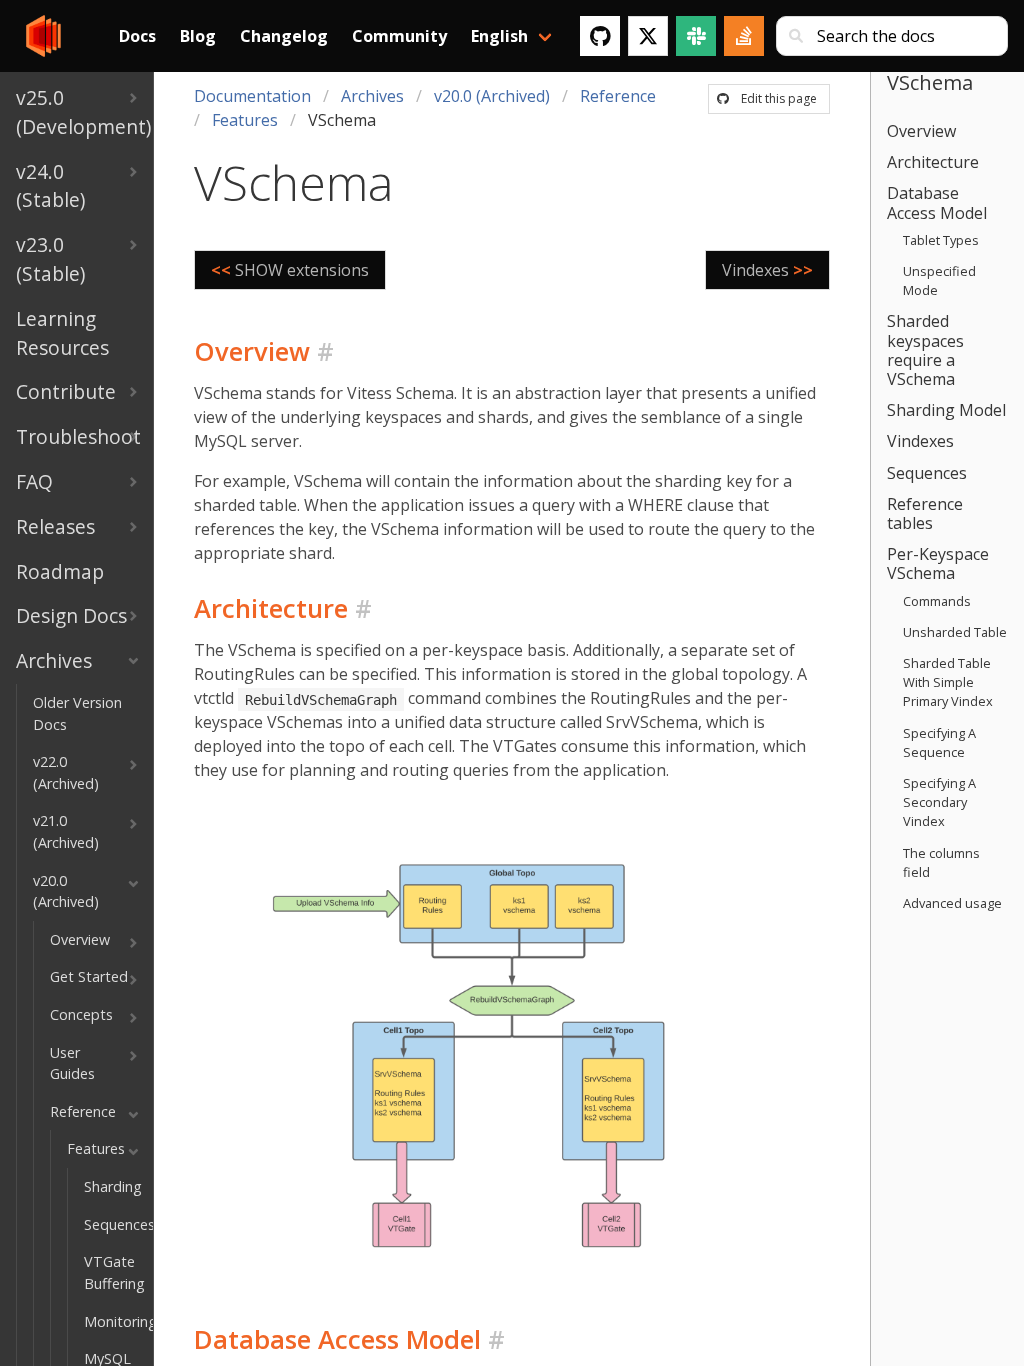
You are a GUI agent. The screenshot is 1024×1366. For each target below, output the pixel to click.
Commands (937, 601)
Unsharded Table (955, 632)
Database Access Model (937, 202)
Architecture (933, 162)
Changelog (284, 36)
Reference (618, 96)
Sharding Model (946, 410)
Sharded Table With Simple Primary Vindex (948, 682)
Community (399, 36)
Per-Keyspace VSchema (938, 563)
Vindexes (920, 441)
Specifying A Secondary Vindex (939, 802)
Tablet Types (941, 240)
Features (245, 120)
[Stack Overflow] (744, 36)
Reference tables (925, 513)
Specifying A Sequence (939, 742)
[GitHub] (600, 36)
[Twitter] (648, 36)
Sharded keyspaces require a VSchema (925, 350)
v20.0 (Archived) (492, 96)
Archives (372, 96)
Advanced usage (952, 903)
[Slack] (696, 36)
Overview (921, 131)
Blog (198, 36)
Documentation (252, 96)
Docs (137, 36)
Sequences (927, 473)
